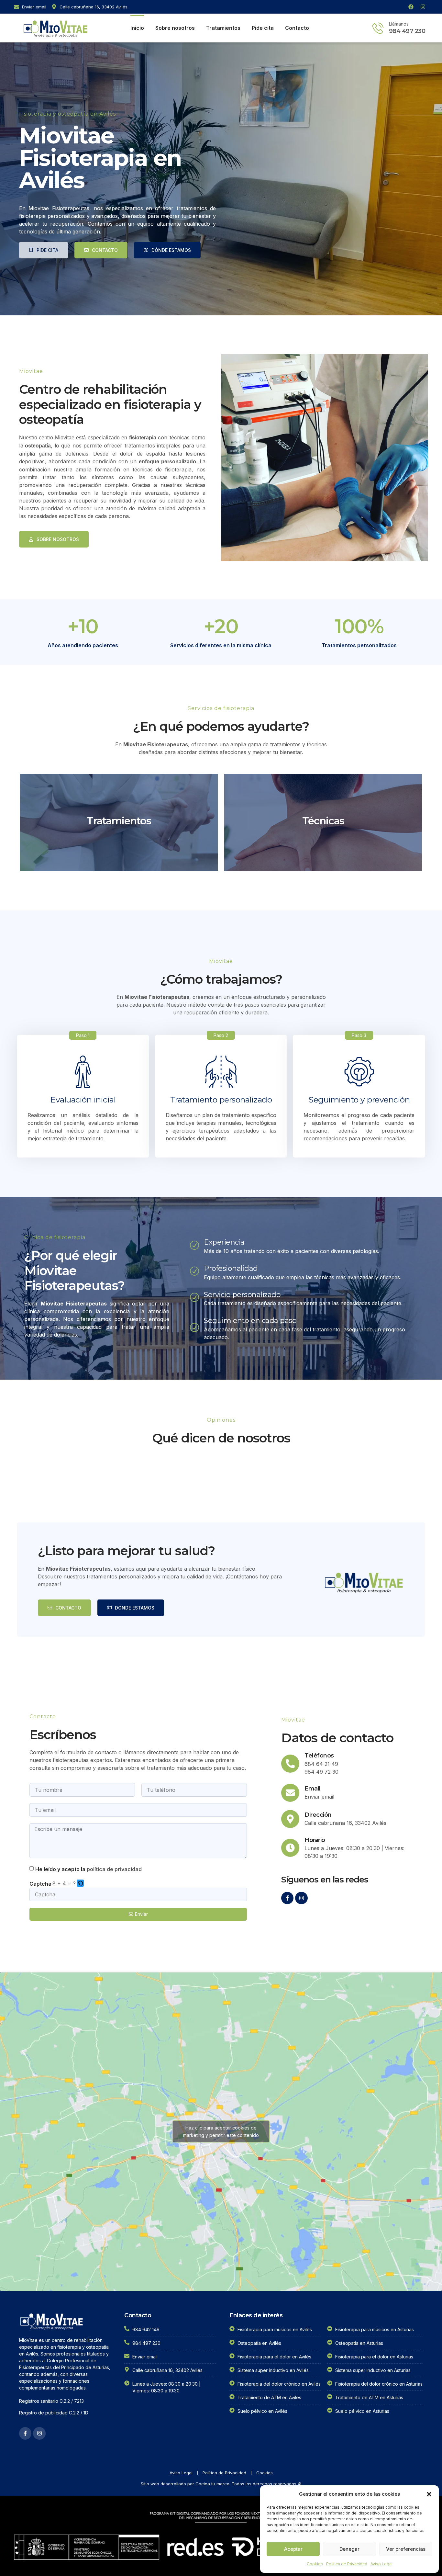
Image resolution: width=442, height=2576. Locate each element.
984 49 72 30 (321, 1772)
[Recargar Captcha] (80, 1883)
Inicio (137, 28)
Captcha (40, 1884)
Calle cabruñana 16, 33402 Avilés (345, 1823)
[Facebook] (411, 7)
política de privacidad (114, 1869)
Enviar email (319, 1797)
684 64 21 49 (321, 1764)
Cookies (315, 2564)
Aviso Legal (381, 2564)
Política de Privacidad (347, 2564)
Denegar (349, 2549)
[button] (429, 2494)
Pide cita (263, 28)
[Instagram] (423, 7)
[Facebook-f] (287, 1898)
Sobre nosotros (175, 28)
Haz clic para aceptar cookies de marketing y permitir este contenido (221, 2131)
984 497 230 (407, 31)
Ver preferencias (406, 2549)
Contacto (297, 28)
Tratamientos (223, 28)
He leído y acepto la (88, 1869)
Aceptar (293, 2549)
